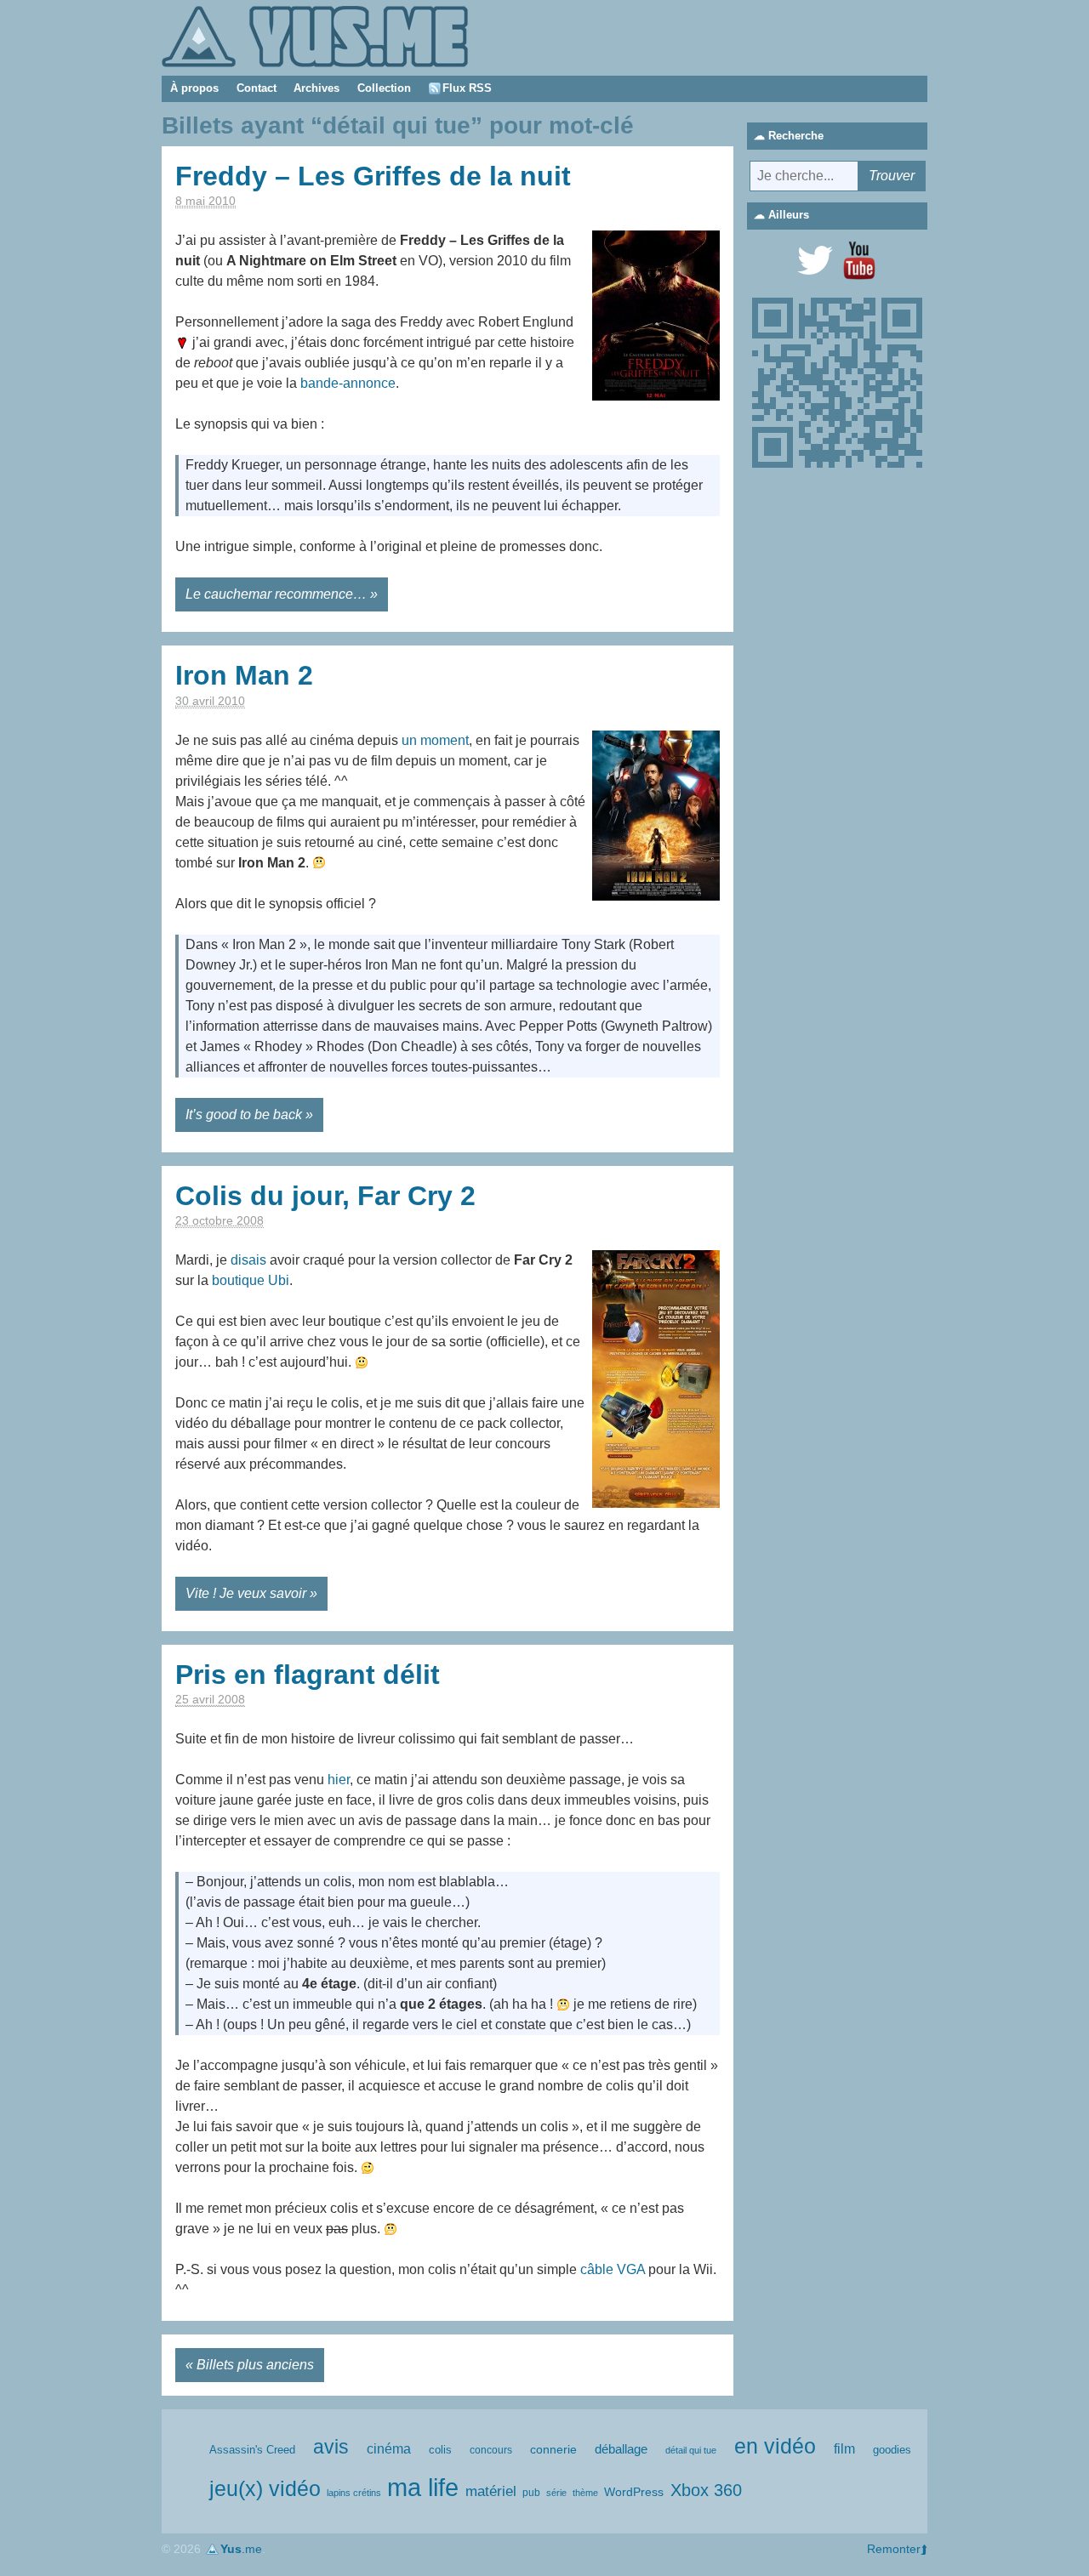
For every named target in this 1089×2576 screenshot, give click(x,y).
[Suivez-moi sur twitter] (815, 260)
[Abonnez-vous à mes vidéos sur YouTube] (859, 260)
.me (241, 2549)
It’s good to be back (244, 1115)
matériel (491, 2491)
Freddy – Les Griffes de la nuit (373, 176)
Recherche (796, 136)
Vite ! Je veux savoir (246, 1593)
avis (331, 2447)
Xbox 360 (706, 2490)
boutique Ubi (251, 1280)
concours (491, 2450)
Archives (316, 88)
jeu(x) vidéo (265, 2489)
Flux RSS (467, 88)
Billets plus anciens (255, 2365)
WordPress (634, 2492)
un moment (435, 740)
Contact (257, 88)
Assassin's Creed (252, 2450)
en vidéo (775, 2446)
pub (531, 2493)
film (844, 2449)
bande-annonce (348, 383)
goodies (892, 2450)
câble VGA (613, 2269)
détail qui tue (691, 2450)
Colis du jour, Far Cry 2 (325, 1196)
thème (585, 2493)
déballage (621, 2449)
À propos (194, 88)
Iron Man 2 (244, 675)
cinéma (389, 2449)
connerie (553, 2449)
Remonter (894, 2549)
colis (440, 2450)
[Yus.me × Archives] (315, 35)
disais (248, 1260)
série (556, 2493)
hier (339, 1780)
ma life (423, 2487)
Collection (384, 88)
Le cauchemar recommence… (276, 594)
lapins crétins (354, 2493)
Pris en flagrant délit (308, 1675)
